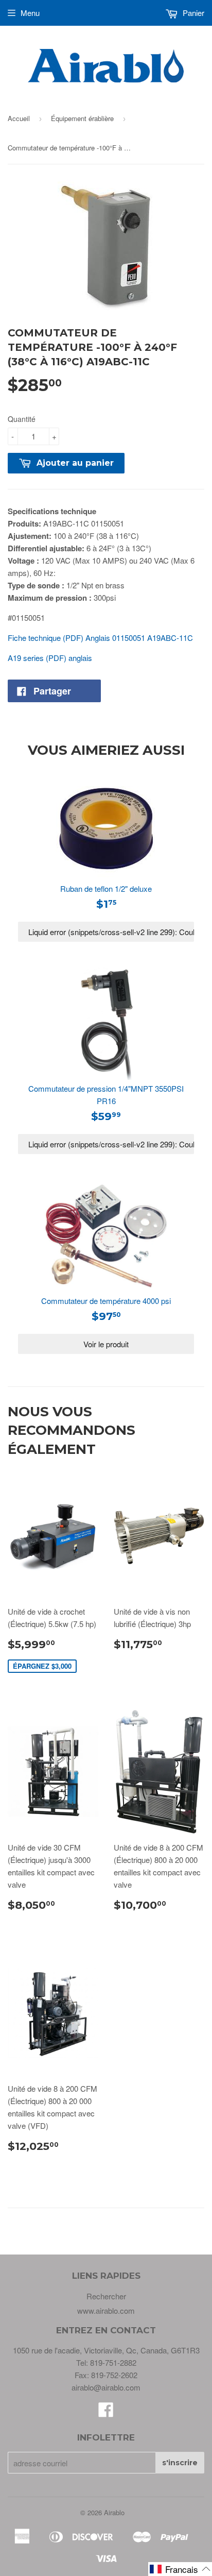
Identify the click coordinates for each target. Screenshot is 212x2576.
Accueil (19, 118)
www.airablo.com (106, 2310)
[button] (180, 2569)
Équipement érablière (82, 118)
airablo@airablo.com (106, 2387)
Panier (192, 13)
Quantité (22, 419)
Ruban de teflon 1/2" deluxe (106, 888)
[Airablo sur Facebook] (106, 2412)
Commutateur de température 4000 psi (106, 1301)
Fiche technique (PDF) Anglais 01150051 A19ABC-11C (100, 638)
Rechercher (106, 2296)
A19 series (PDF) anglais (50, 658)
